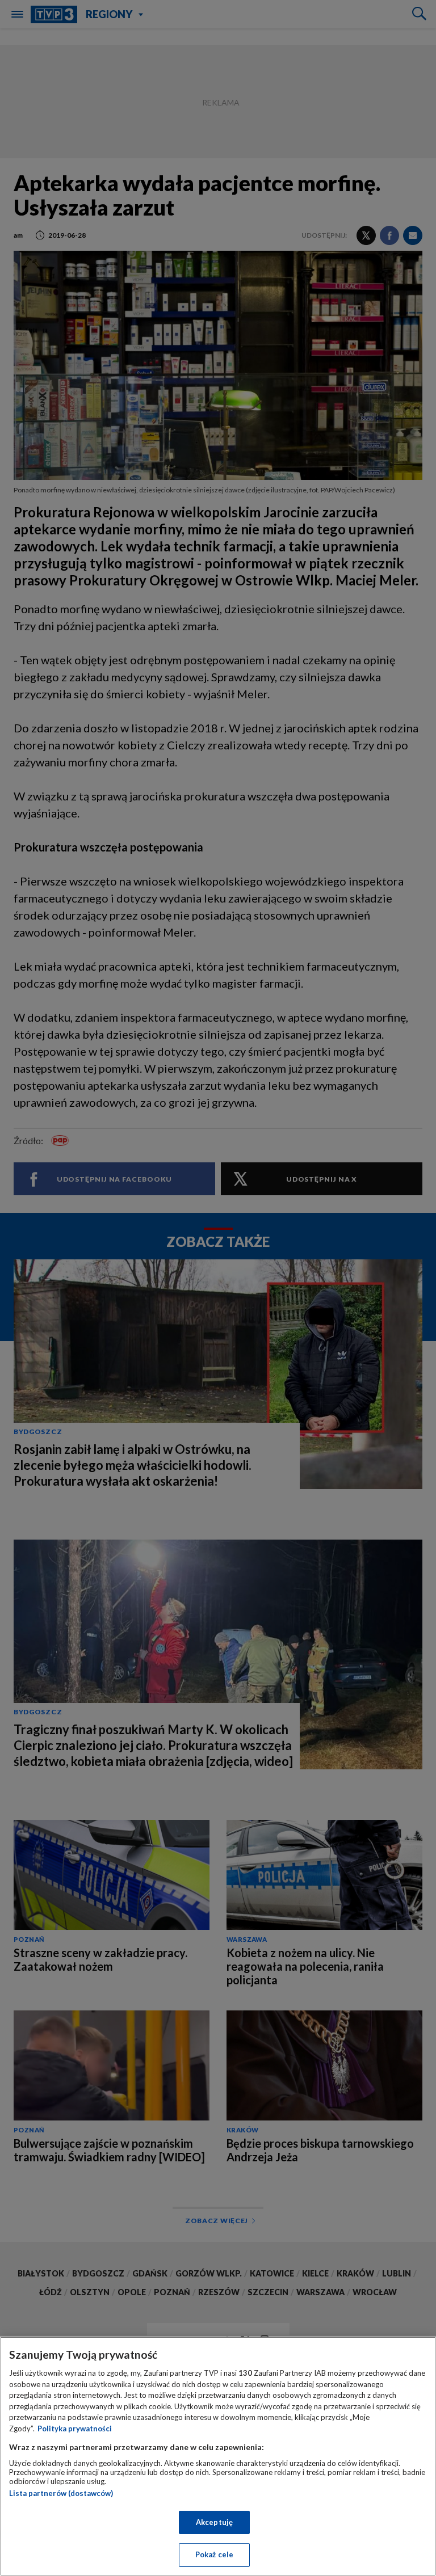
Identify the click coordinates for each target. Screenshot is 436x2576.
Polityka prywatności (75, 2429)
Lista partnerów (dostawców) (61, 2493)
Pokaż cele (214, 2554)
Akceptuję (214, 2522)
